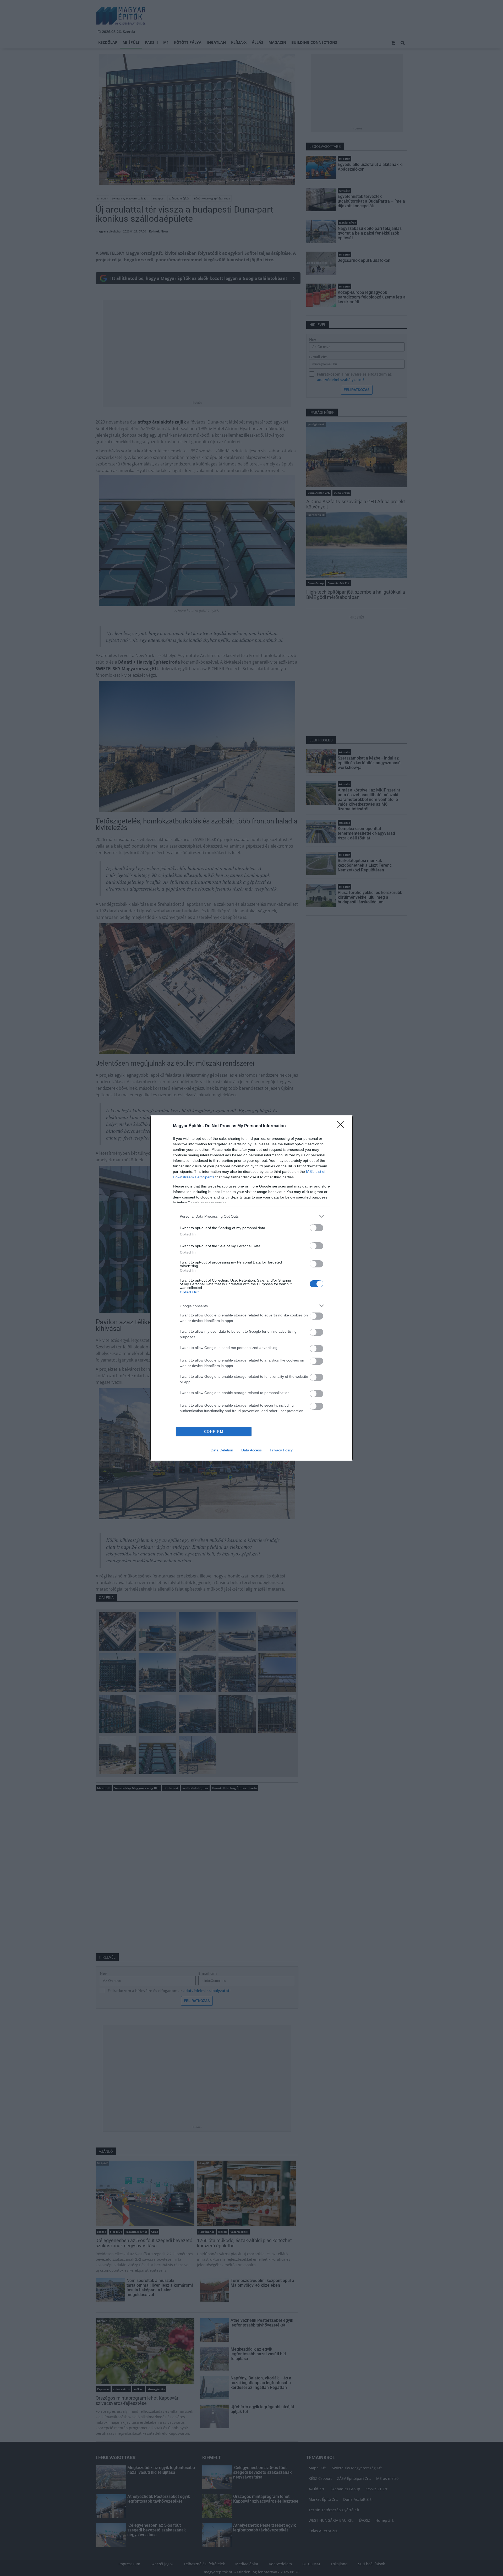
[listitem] (251, 1216)
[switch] (316, 1228)
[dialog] (251, 1288)
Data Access (251, 1450)
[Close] (342, 1126)
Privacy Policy (281, 1450)
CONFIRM (214, 1432)
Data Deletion (222, 1450)
